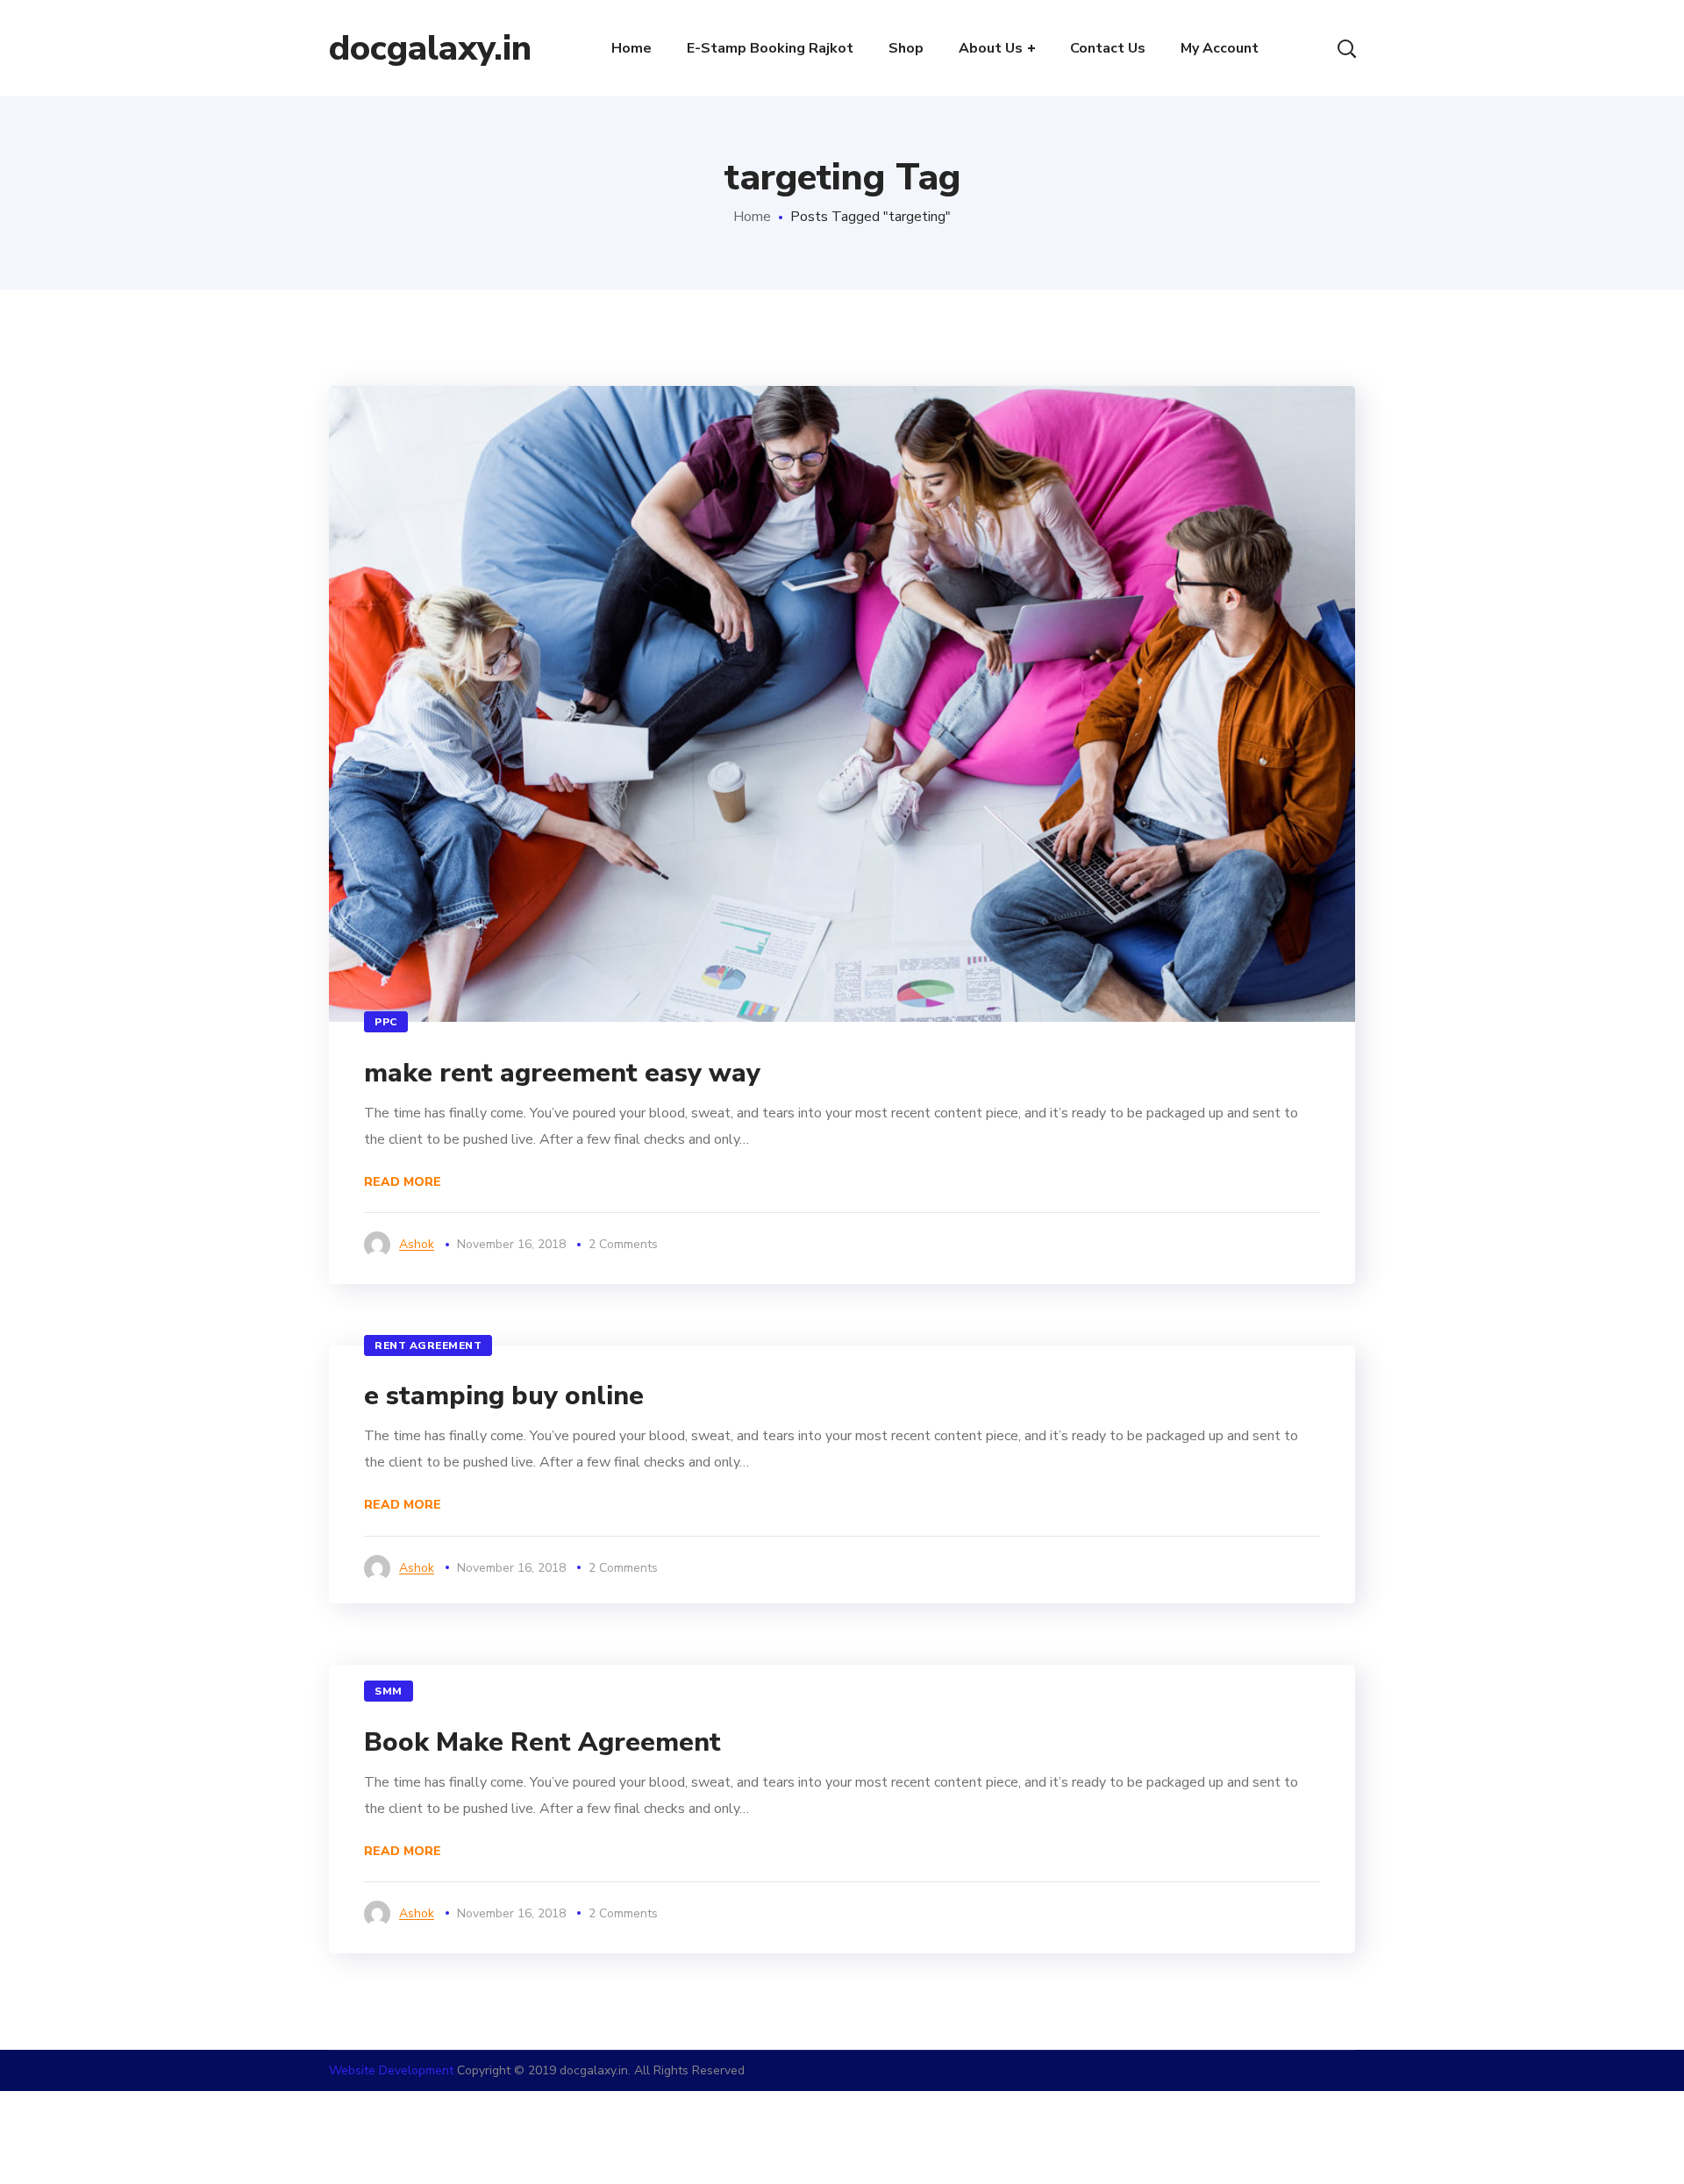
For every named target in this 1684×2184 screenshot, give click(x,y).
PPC (386, 1022)
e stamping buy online (504, 1396)
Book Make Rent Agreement (542, 1742)
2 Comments (623, 1244)
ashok (417, 1244)
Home (752, 217)
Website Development (391, 2070)
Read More (403, 1182)
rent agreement (428, 1345)
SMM (389, 1691)
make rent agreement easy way (562, 1073)
